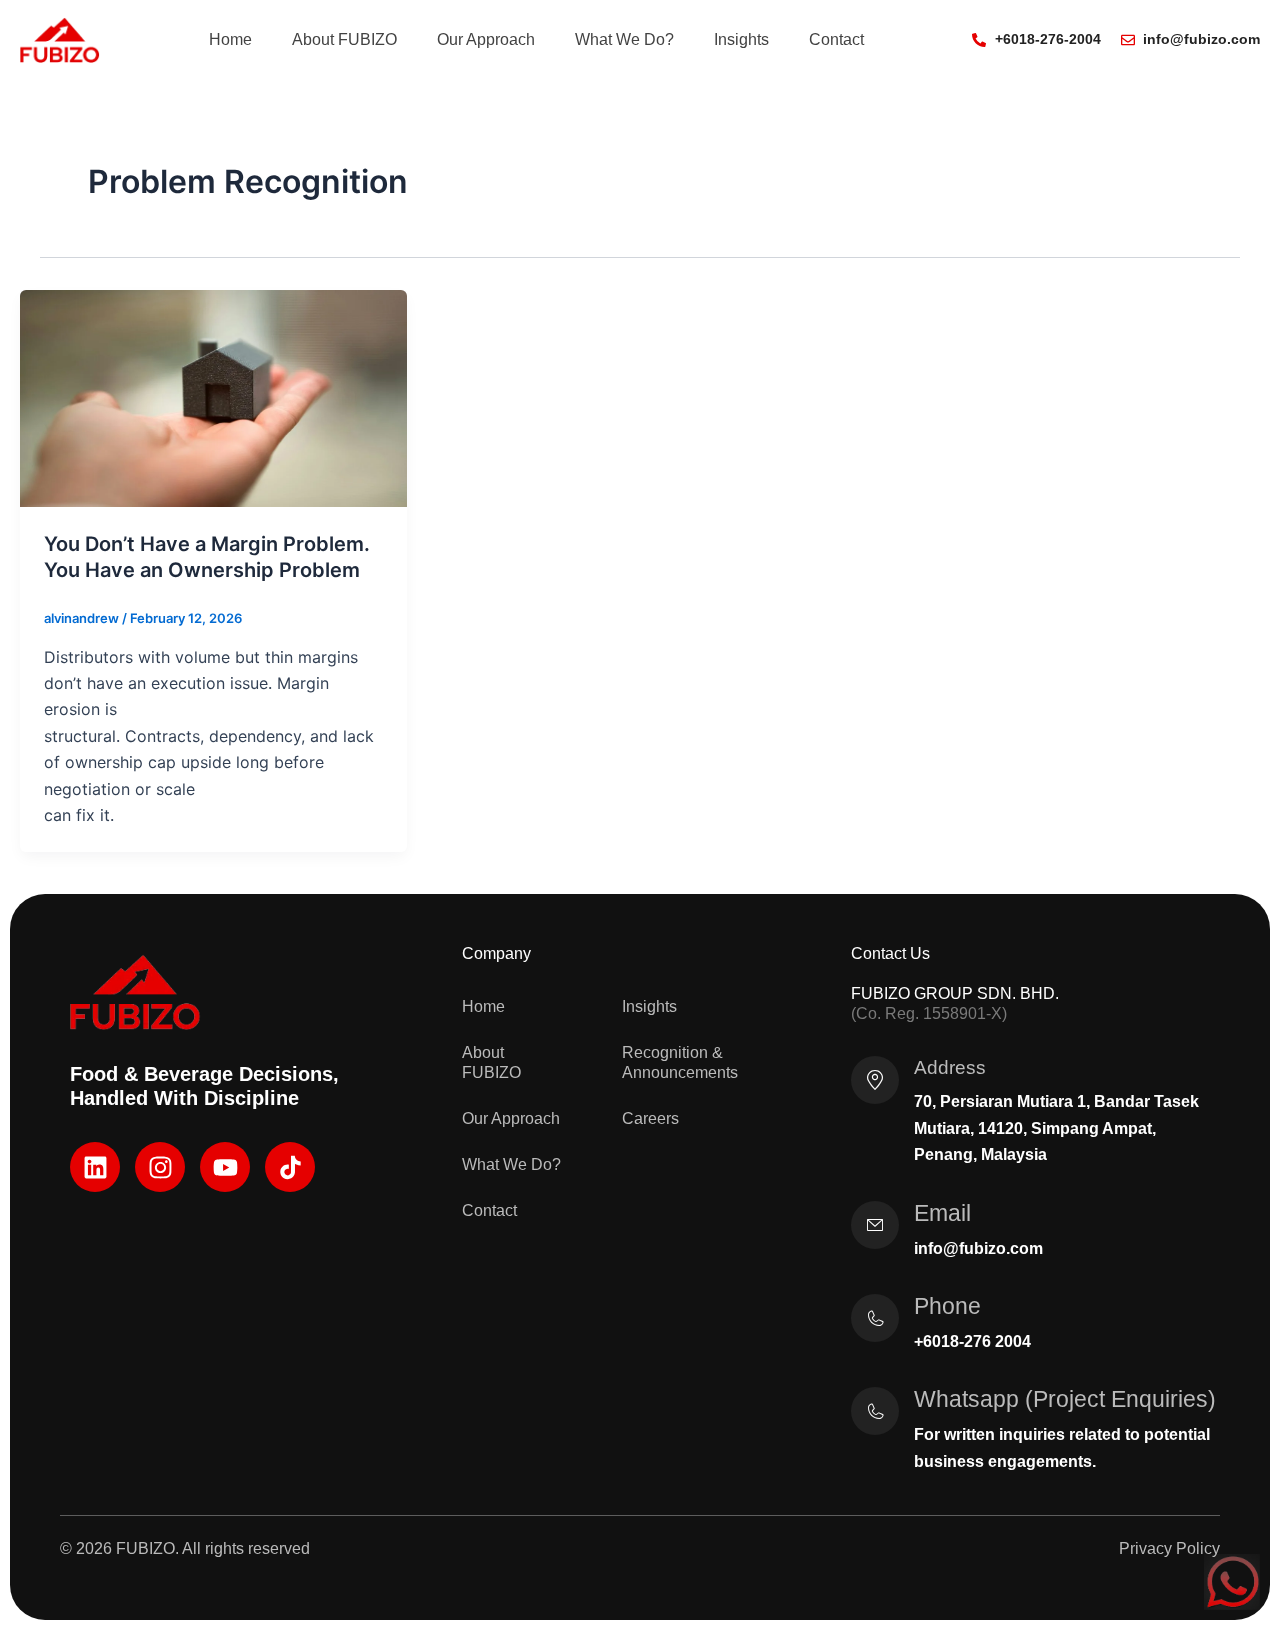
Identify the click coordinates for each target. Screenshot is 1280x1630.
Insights (741, 39)
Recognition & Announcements (680, 1062)
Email (942, 1213)
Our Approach (486, 39)
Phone (947, 1306)
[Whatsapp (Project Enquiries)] (875, 1411)
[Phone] (875, 1318)
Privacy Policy (1169, 1548)
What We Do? (624, 39)
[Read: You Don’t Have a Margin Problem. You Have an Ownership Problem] (213, 397)
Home (230, 39)
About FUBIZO (344, 39)
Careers (650, 1118)
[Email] (875, 1225)
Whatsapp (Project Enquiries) (1065, 1399)
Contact (836, 39)
